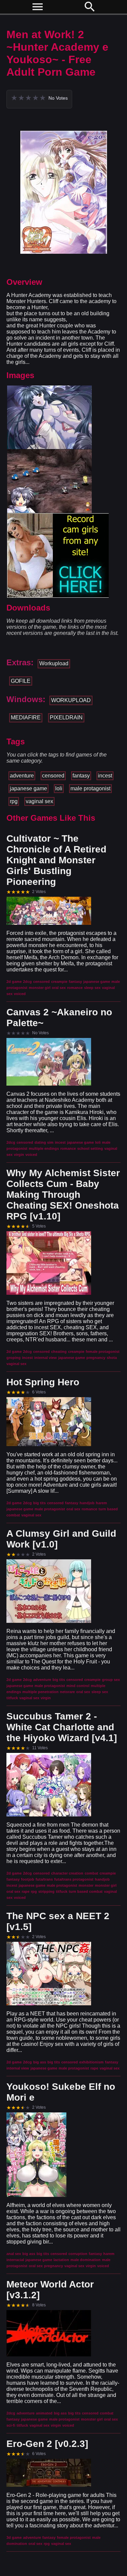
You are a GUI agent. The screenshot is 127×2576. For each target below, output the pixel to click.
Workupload (54, 663)
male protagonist (90, 788)
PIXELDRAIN (66, 717)
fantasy (81, 776)
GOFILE (21, 681)
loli (59, 788)
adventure (22, 776)
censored (53, 776)
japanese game (28, 788)
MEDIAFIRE (26, 717)
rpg (14, 801)
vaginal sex (39, 801)
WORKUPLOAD (71, 700)
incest (105, 776)
